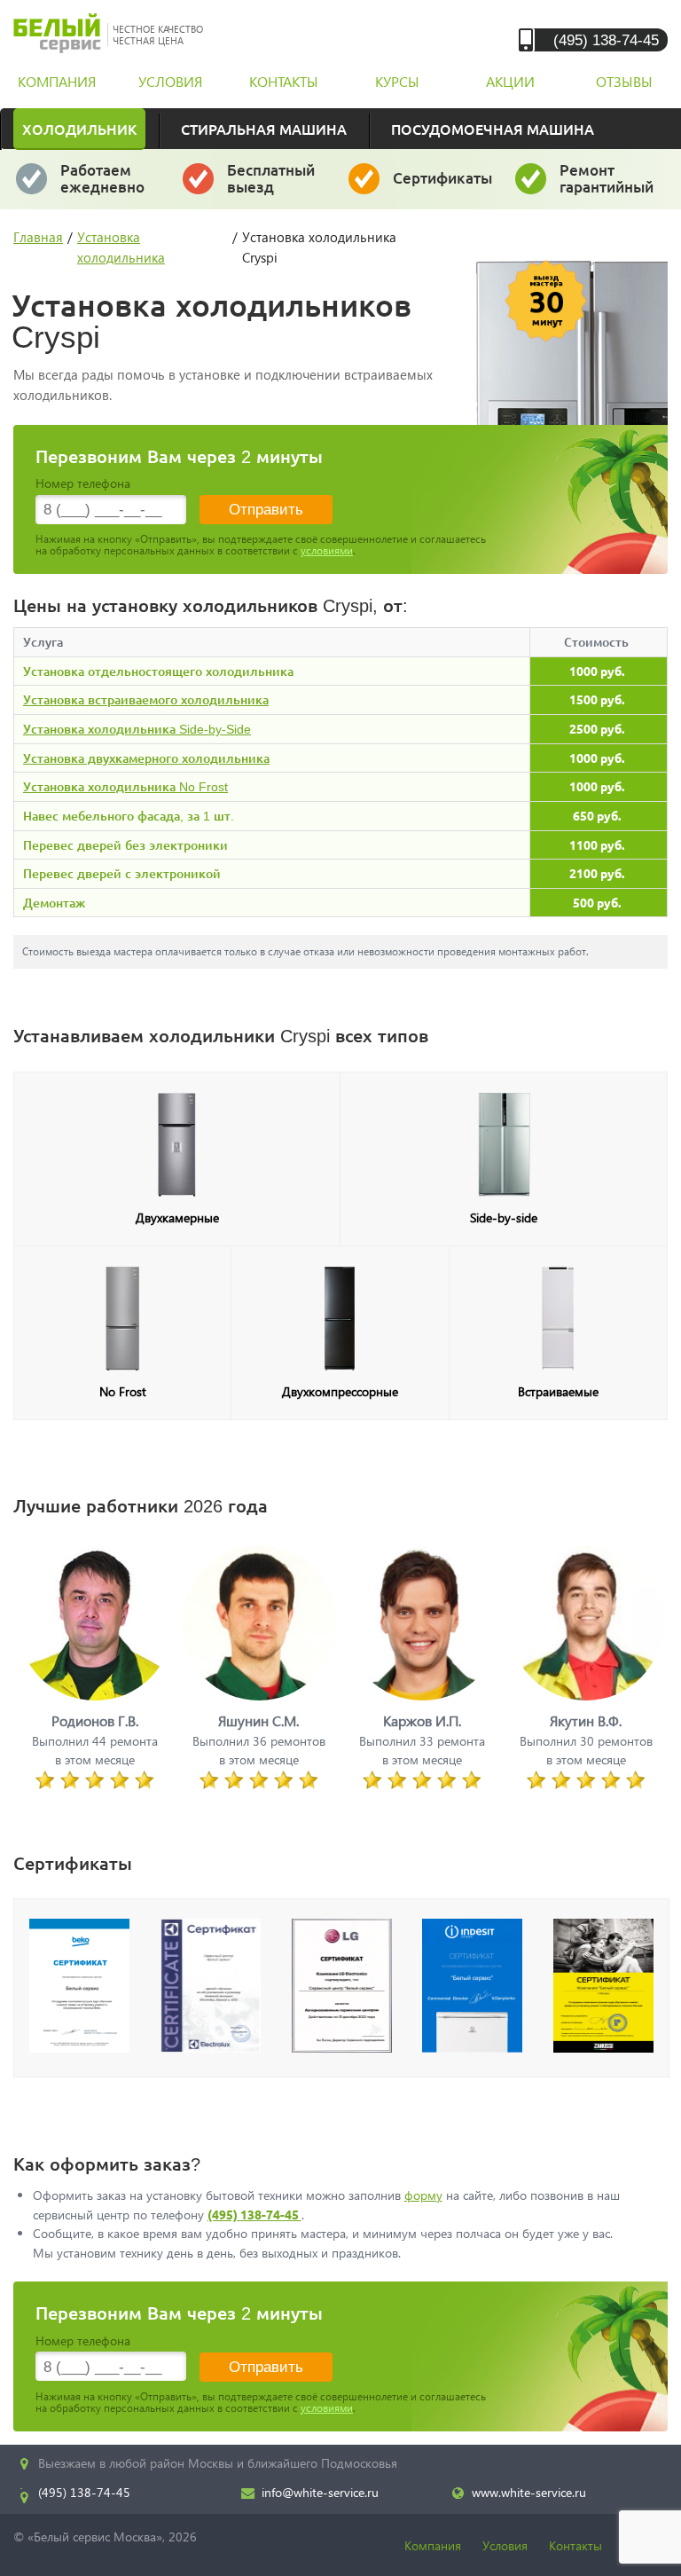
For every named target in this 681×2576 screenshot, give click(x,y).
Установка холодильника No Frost (125, 786)
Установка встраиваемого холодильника (146, 699)
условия (170, 81)
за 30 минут (271, 186)
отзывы (624, 81)
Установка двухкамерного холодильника (146, 758)
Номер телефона (83, 483)
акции (510, 81)
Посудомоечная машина (493, 129)
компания (57, 81)
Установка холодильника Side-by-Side (137, 729)
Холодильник (79, 129)
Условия (505, 2545)
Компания (433, 2545)
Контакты (575, 2545)
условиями (327, 550)
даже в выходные (108, 186)
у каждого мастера (443, 186)
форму (423, 2195)
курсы (397, 81)
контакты (284, 81)
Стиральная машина (264, 129)
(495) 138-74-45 (606, 39)
